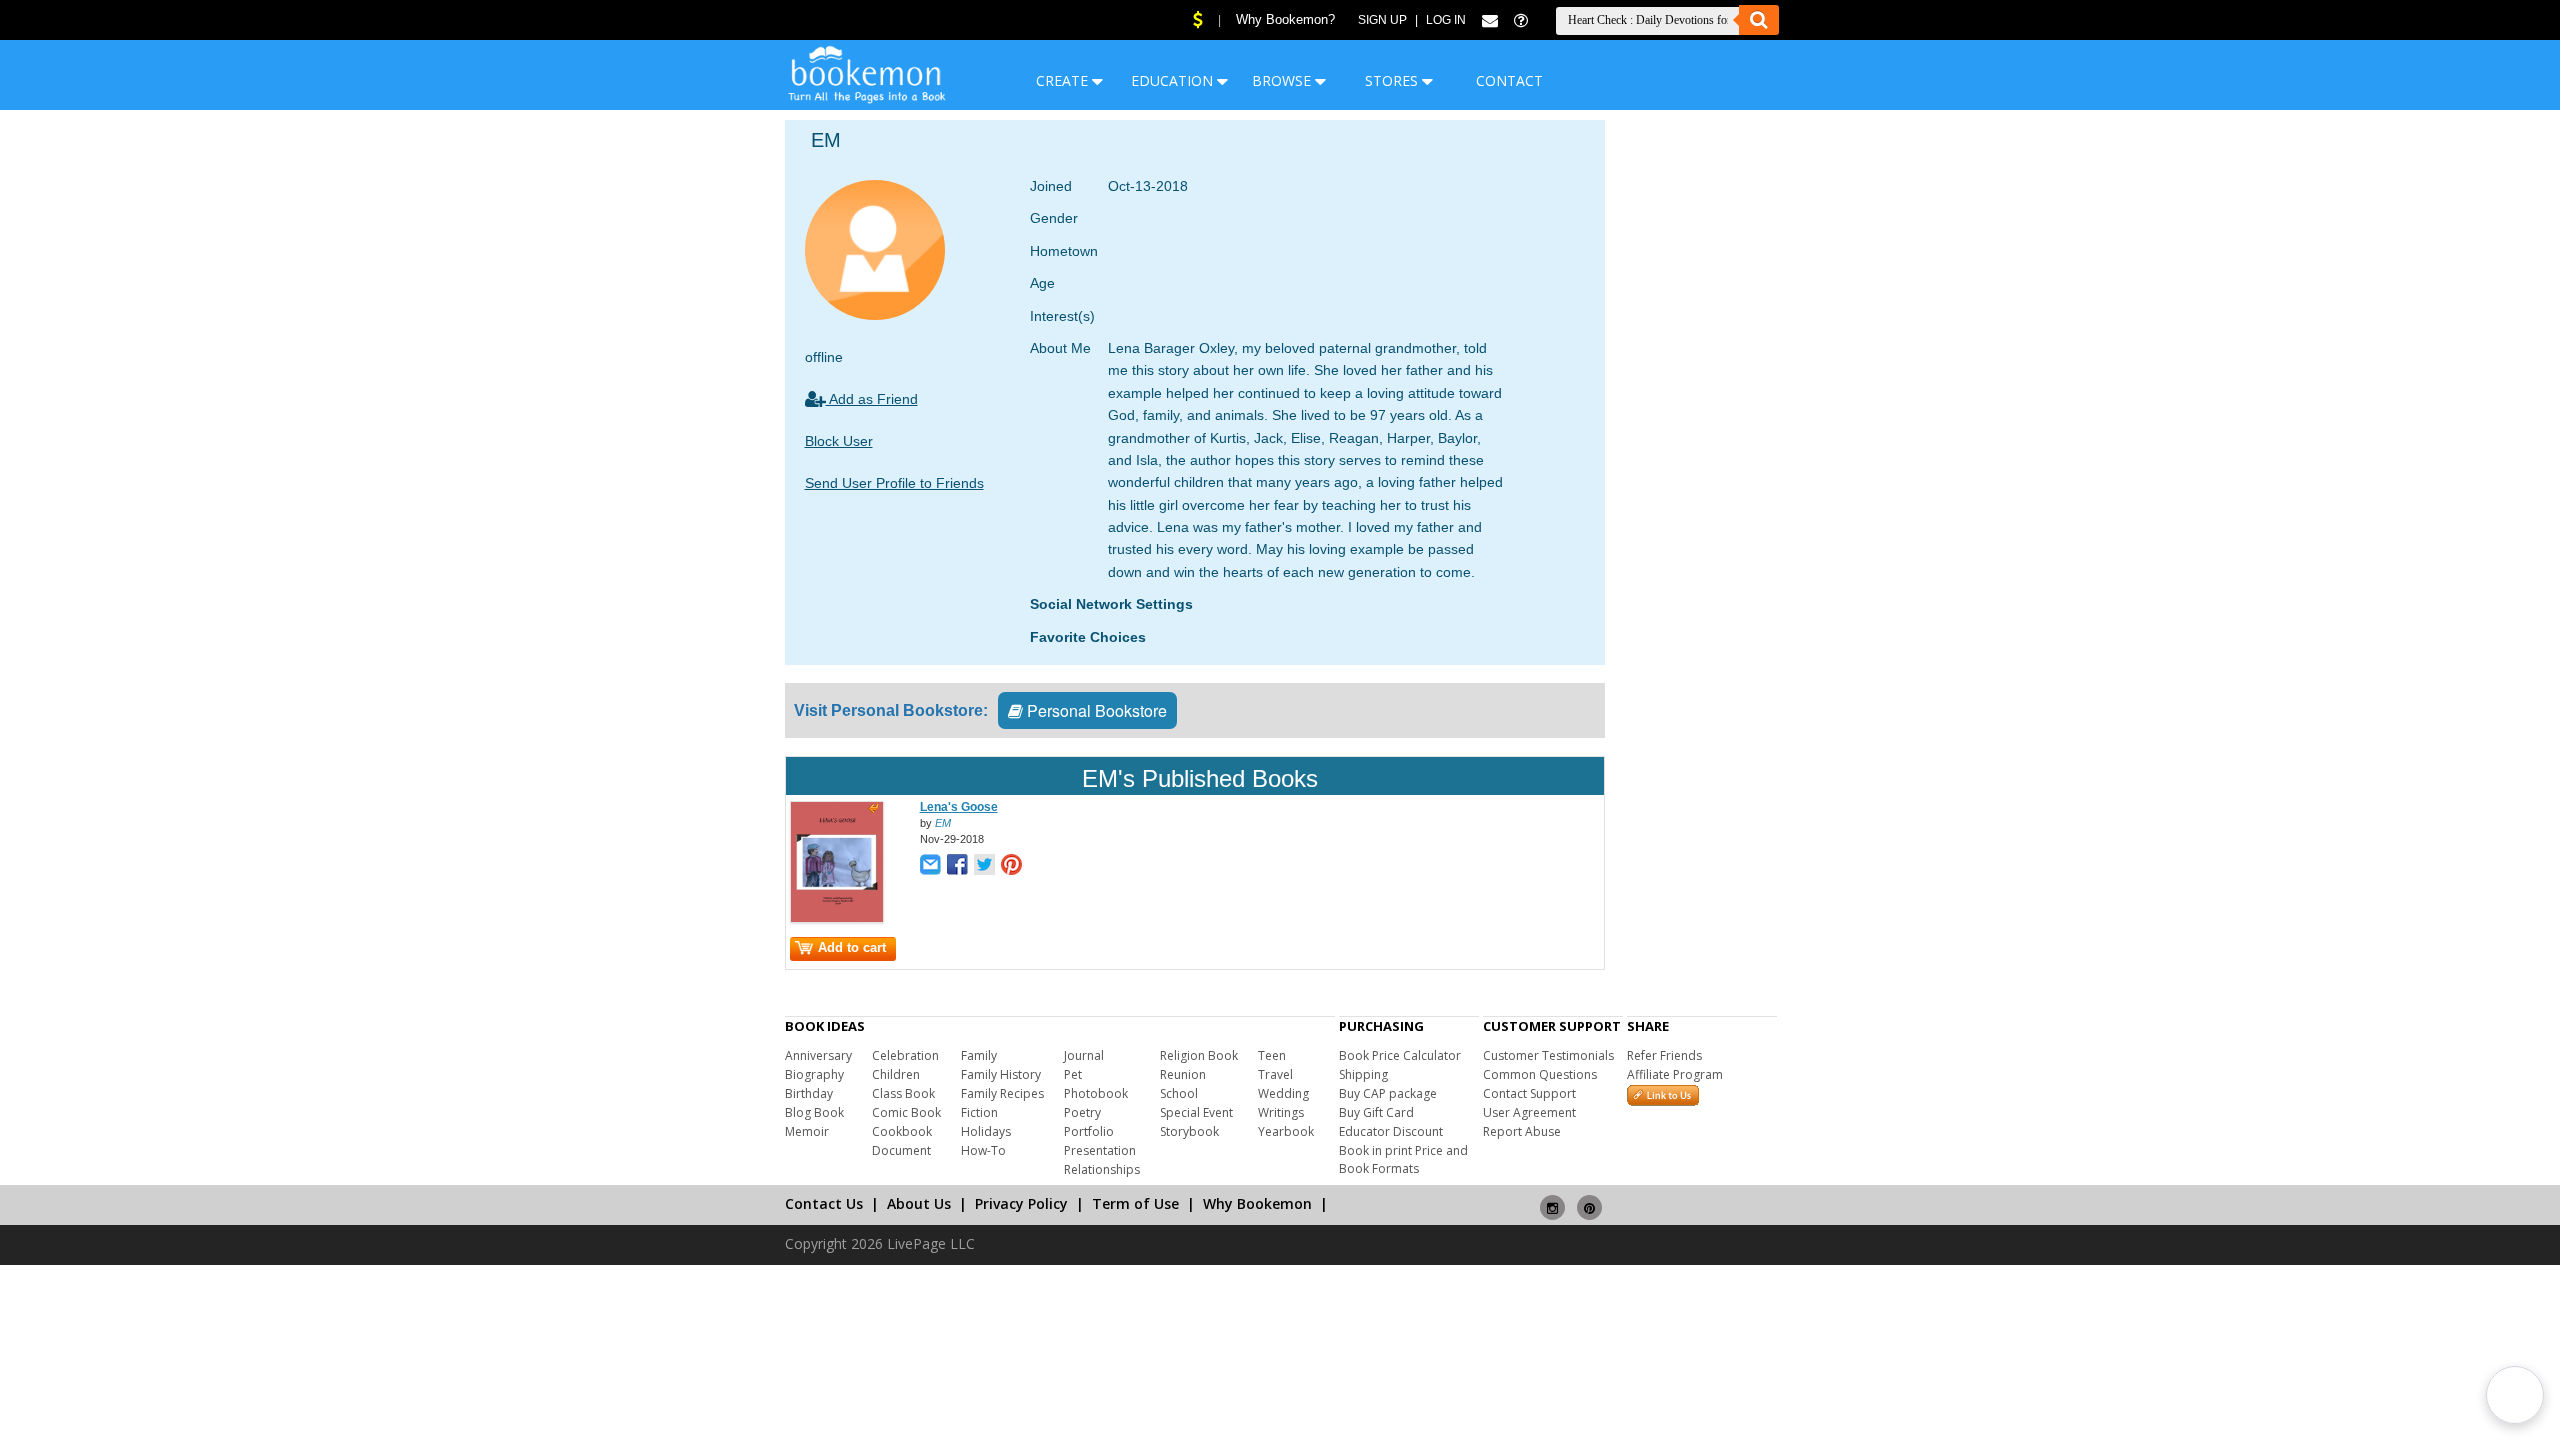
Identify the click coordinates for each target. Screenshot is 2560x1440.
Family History (1001, 1074)
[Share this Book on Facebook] (957, 866)
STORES (1393, 80)
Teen (1272, 1055)
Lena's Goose (959, 807)
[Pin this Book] (1011, 866)
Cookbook (902, 1131)
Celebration (905, 1055)
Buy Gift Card (1376, 1112)
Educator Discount (1391, 1131)
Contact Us (824, 1203)
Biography (814, 1074)
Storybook (1189, 1131)
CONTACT (1509, 80)
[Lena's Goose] (837, 919)
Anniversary (818, 1055)
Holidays (986, 1131)
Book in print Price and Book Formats (1403, 1159)
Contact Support (1529, 1093)
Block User (839, 441)
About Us (919, 1203)
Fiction (979, 1112)
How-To (983, 1150)
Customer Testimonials (1548, 1055)
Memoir (807, 1131)
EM (943, 823)
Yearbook (1286, 1131)
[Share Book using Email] (930, 866)
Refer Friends (1664, 1055)
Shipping (1363, 1074)
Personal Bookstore (1095, 710)
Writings (1281, 1112)
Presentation (1100, 1150)
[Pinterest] (1589, 1199)
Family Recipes (1002, 1093)
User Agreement (1529, 1112)
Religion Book (1199, 1055)
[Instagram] (1552, 1199)
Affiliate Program (1675, 1074)
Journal (1084, 1055)
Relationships (1102, 1169)
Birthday (809, 1093)
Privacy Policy (1021, 1203)
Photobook (1096, 1093)
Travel (1275, 1074)
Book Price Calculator (1400, 1055)
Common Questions (1540, 1074)
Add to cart (852, 947)
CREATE (1064, 80)
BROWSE (1283, 80)
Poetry (1082, 1112)
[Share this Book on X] (984, 866)
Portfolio (1089, 1131)
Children (896, 1074)
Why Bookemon (1257, 1203)
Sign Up (1382, 20)
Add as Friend (872, 399)
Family (979, 1055)
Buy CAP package (1388, 1093)
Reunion (1183, 1074)
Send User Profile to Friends (894, 483)
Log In (1446, 20)
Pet (1073, 1074)
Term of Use (1135, 1203)
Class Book (903, 1093)
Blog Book (814, 1112)
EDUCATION (1174, 80)
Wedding (1283, 1093)
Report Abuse (1522, 1131)
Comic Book (906, 1112)
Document (901, 1150)
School (1179, 1093)
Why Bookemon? (1285, 19)
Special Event (1196, 1112)
